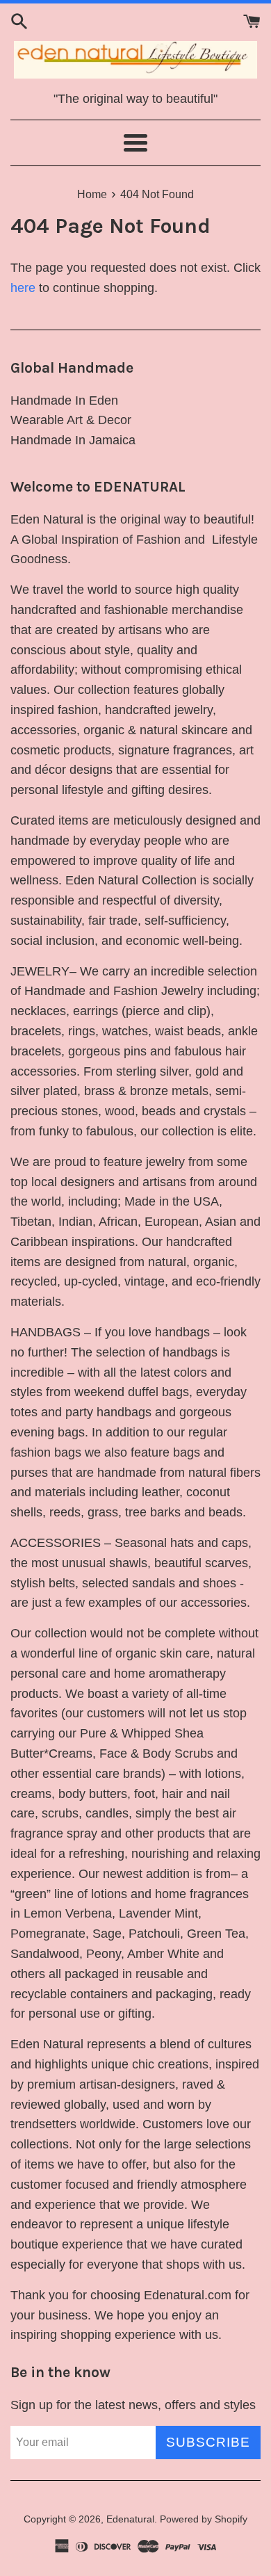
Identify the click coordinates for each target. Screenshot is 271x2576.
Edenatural (130, 2519)
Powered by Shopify (204, 2519)
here (23, 288)
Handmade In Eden (64, 400)
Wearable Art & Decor (71, 420)
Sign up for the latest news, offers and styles (133, 2405)
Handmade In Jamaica (73, 440)
